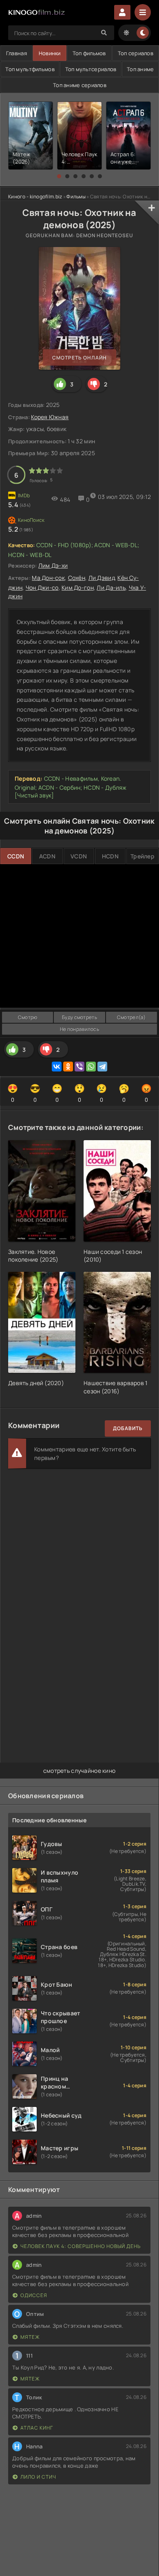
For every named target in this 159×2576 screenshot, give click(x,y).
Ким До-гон (78, 587)
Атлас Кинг (37, 2428)
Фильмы (76, 197)
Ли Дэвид (102, 578)
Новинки (50, 53)
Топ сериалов (136, 53)
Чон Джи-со (42, 587)
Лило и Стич (38, 2477)
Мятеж (30, 2337)
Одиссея (34, 2295)
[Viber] (79, 1067)
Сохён (77, 578)
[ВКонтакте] (57, 1067)
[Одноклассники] (68, 1067)
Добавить (128, 1428)
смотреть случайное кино (79, 1771)
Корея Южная (50, 417)
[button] (59, 176)
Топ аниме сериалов (80, 85)
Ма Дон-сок (48, 578)
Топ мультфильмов (30, 69)
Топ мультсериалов (91, 69)
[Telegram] (102, 1067)
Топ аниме (140, 69)
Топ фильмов (89, 53)
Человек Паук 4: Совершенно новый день (81, 2246)
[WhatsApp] (91, 1067)
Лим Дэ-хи (53, 565)
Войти (122, 12)
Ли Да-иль (111, 587)
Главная (17, 53)
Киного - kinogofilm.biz (35, 197)
